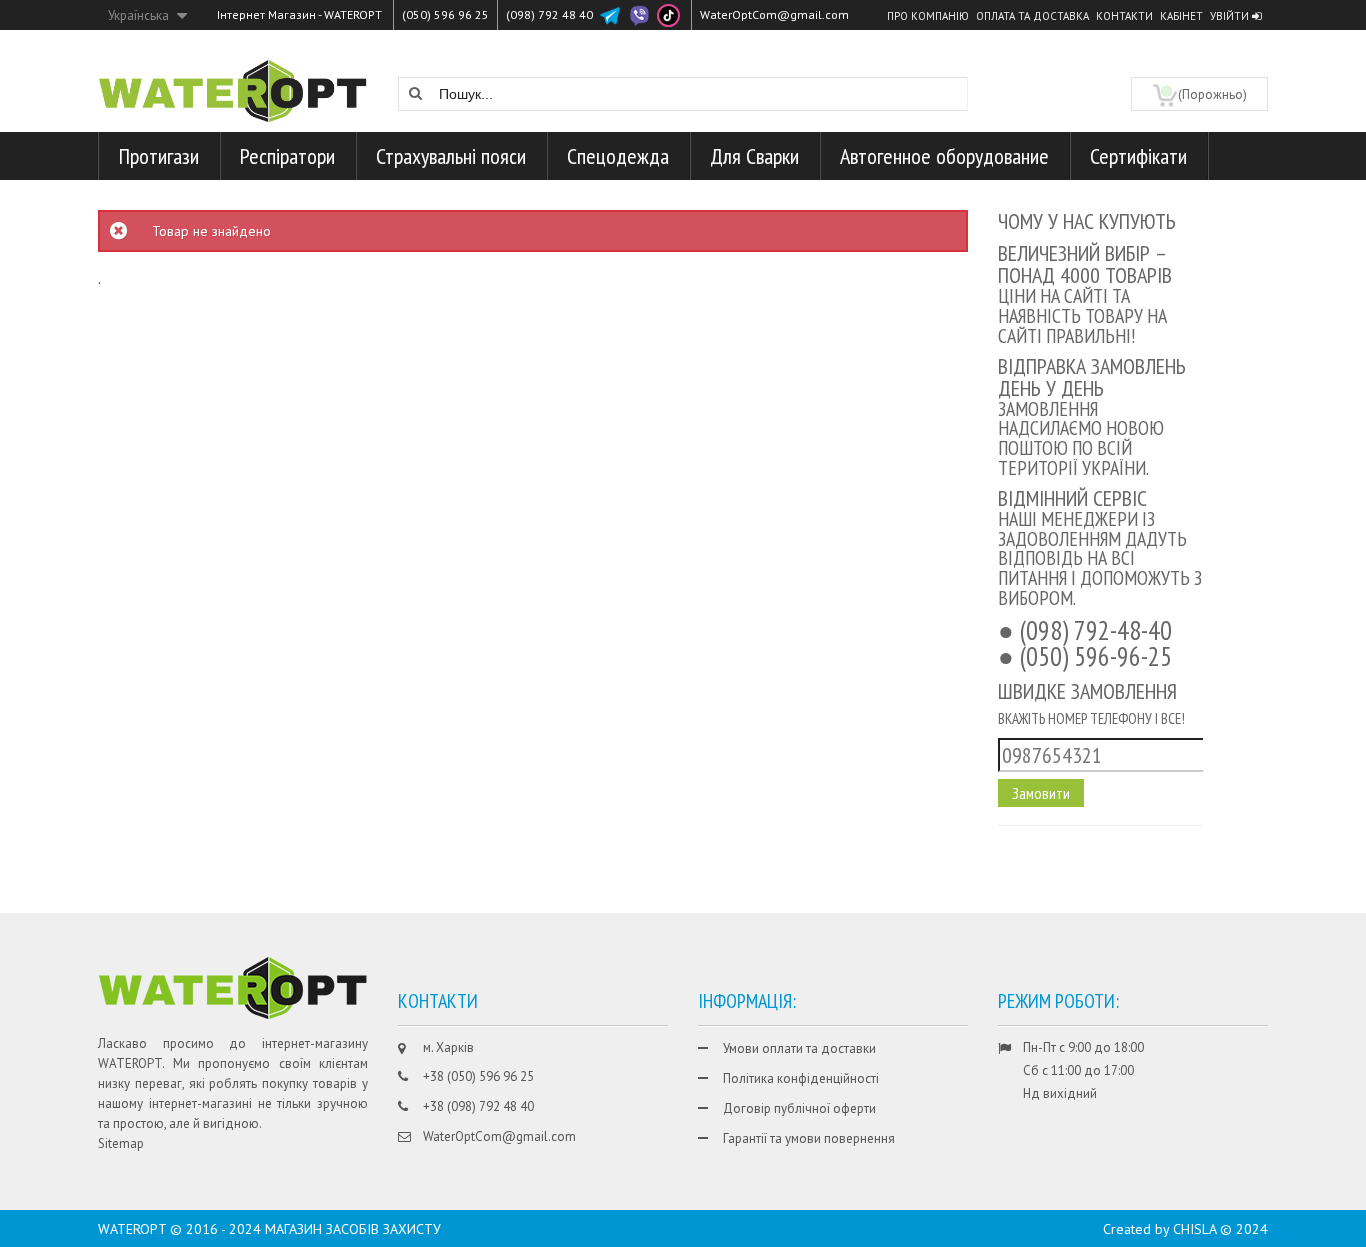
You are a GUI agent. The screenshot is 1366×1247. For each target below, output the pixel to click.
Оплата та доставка (1032, 16)
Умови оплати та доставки (799, 1048)
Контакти (1124, 16)
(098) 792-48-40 (1096, 630)
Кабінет (1181, 16)
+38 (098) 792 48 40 (478, 1106)
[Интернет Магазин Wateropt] (233, 80)
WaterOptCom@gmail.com (774, 14)
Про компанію (928, 16)
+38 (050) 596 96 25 (478, 1076)
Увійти (1231, 16)
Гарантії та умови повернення (809, 1138)
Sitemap (121, 1143)
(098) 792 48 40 (549, 14)
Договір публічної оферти (799, 1108)
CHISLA (1194, 1229)
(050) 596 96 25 (445, 14)
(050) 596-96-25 (1096, 656)
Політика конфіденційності (801, 1078)
